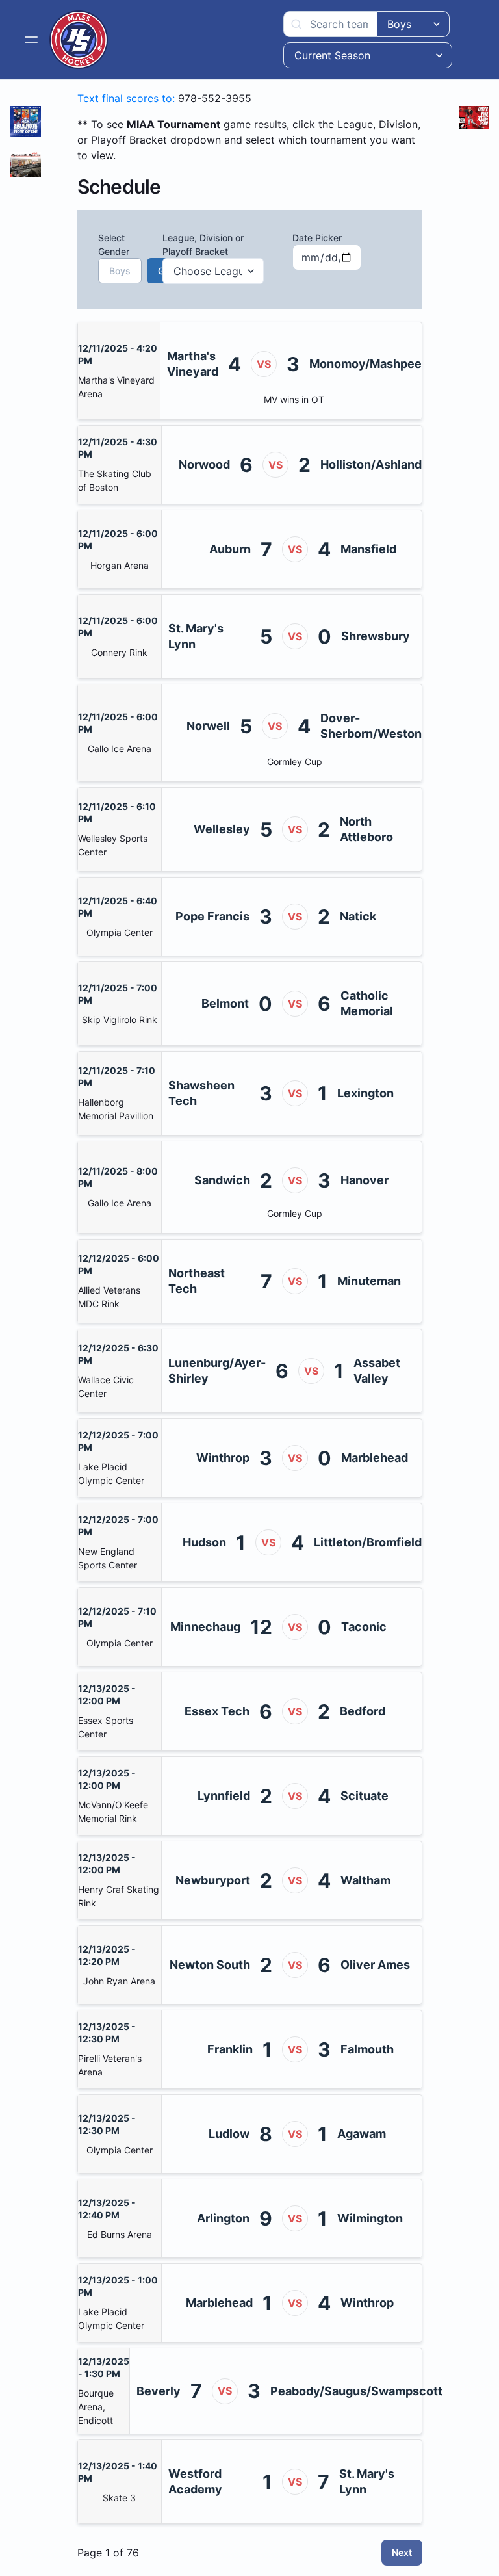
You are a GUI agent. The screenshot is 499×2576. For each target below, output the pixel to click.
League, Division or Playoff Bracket (203, 244)
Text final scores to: (126, 98)
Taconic (364, 1627)
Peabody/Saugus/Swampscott (356, 2391)
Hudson (204, 1542)
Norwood (204, 464)
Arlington (223, 2218)
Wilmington (370, 2218)
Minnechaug (205, 1627)
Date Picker (317, 238)
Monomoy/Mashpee (365, 364)
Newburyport (213, 1880)
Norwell (208, 726)
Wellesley (222, 829)
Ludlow (229, 2134)
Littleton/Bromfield (368, 1542)
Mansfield (368, 549)
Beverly (159, 2391)
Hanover (365, 1180)
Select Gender (116, 254)
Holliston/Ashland (371, 464)
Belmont (225, 1003)
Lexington (365, 1093)
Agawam (362, 2134)
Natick (358, 916)
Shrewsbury (376, 636)
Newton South (210, 1965)
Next (402, 2552)
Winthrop (223, 1458)
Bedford (363, 1711)
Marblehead (375, 1458)
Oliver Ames (375, 1965)
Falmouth (367, 2049)
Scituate (365, 1796)
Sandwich (222, 1180)
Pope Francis (212, 916)
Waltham (365, 1880)
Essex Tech (217, 1711)
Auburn (230, 549)
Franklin (230, 2049)
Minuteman (369, 1281)
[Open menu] (31, 40)
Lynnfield (224, 1796)
